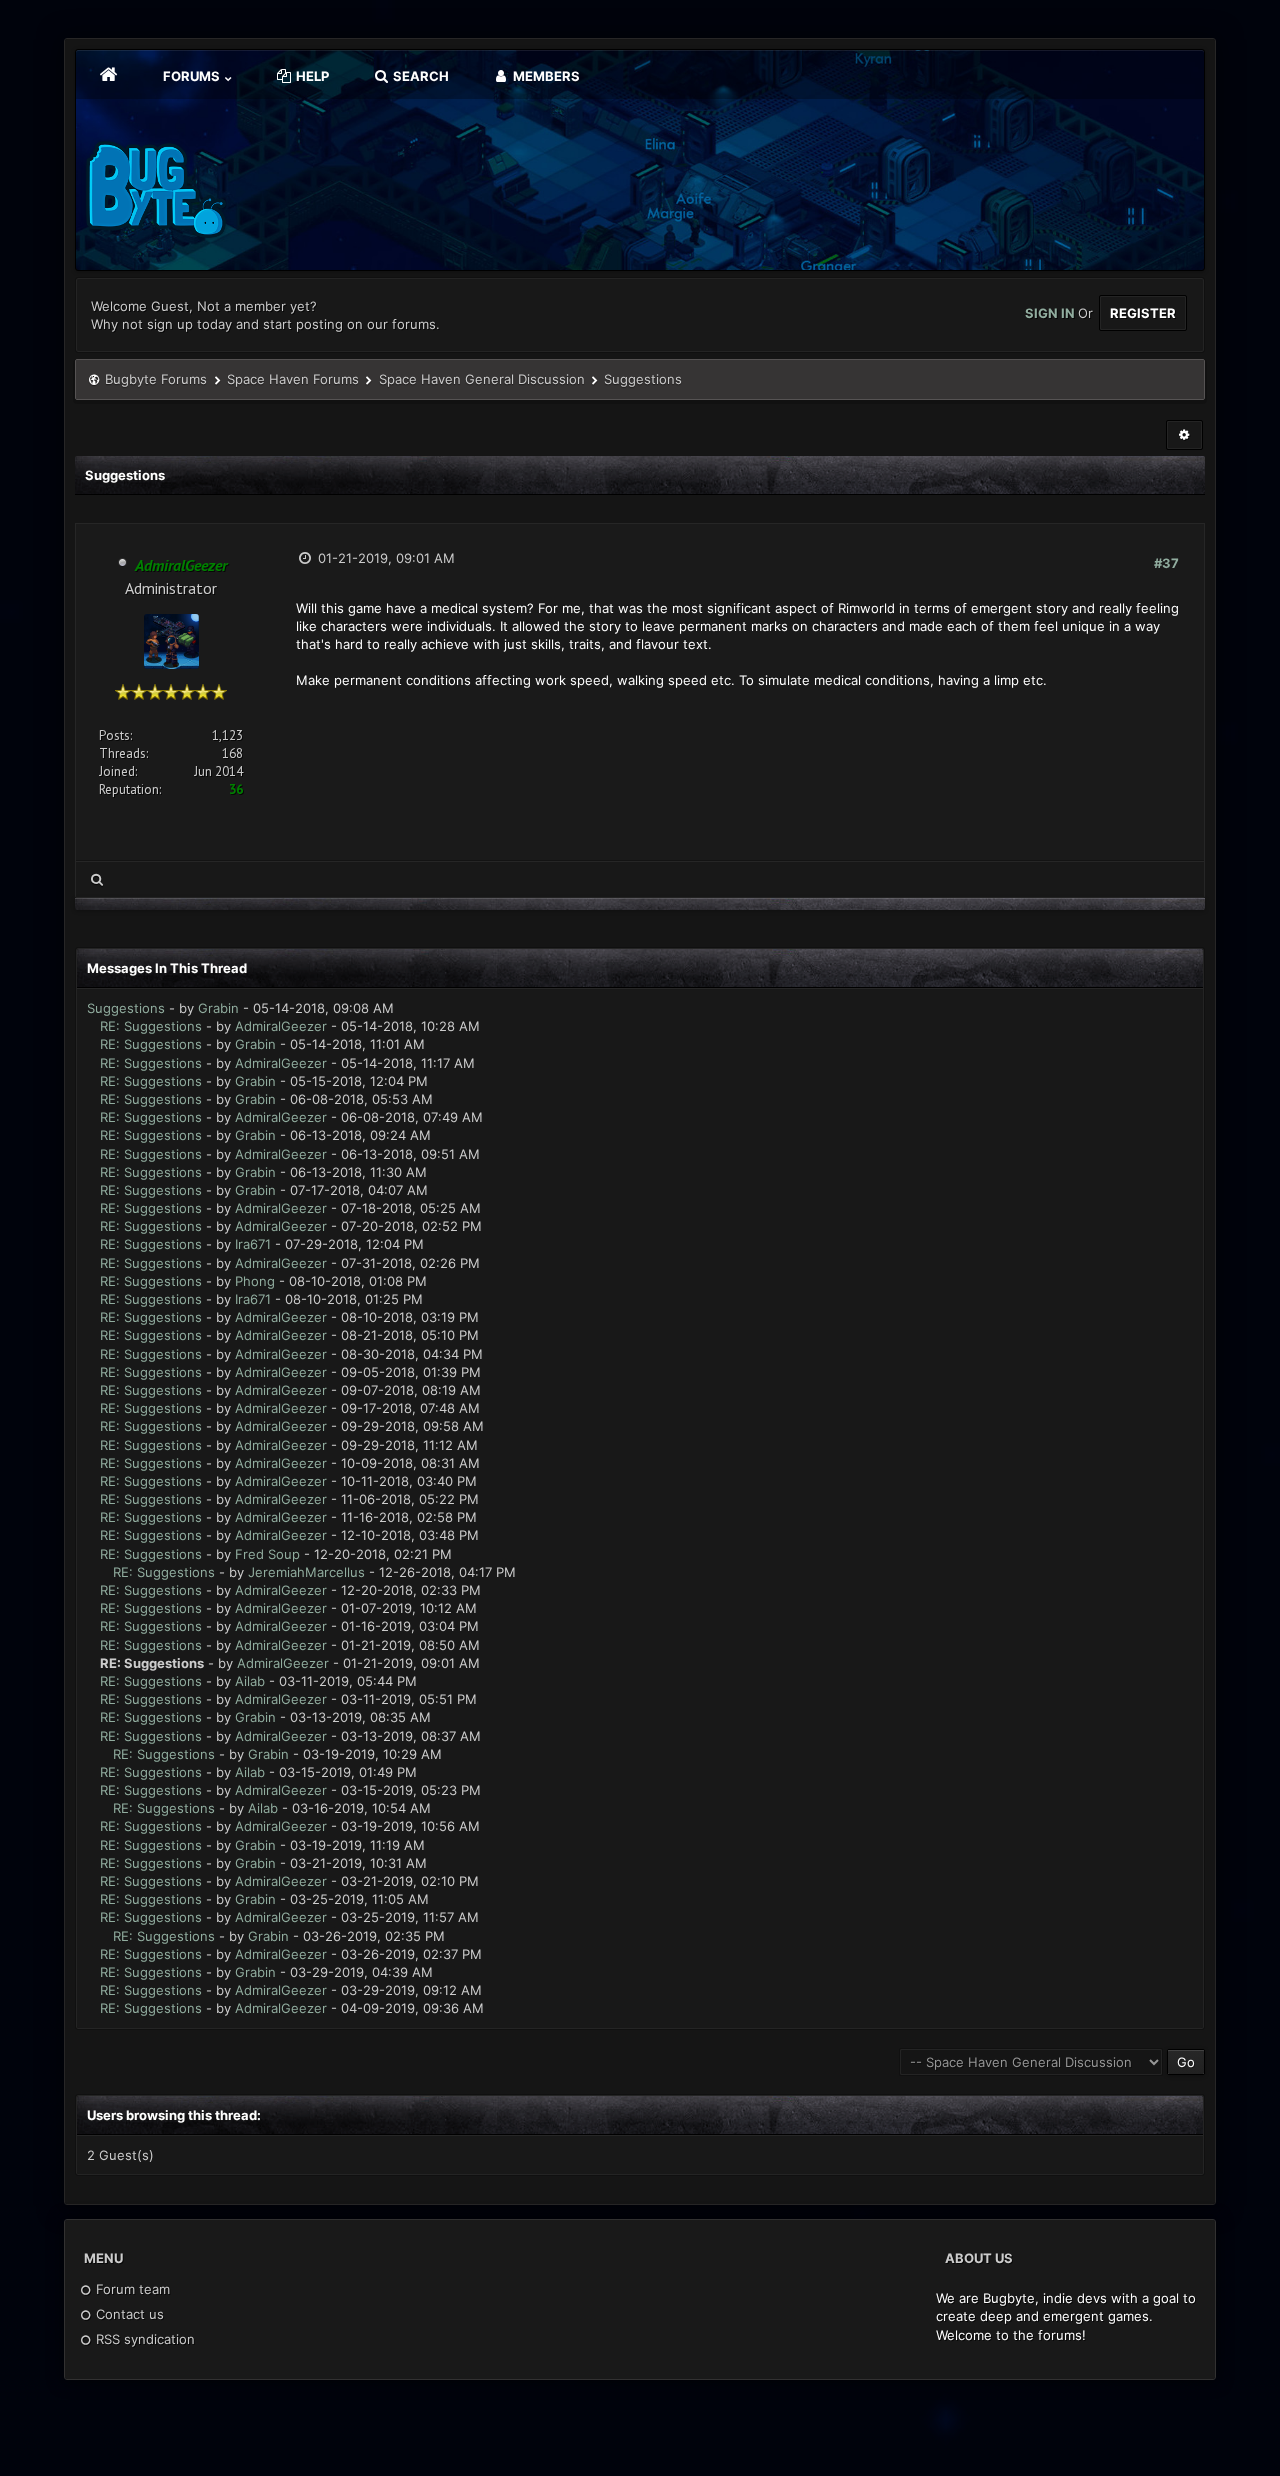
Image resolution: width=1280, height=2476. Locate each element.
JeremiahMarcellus (306, 1572)
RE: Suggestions (151, 1026)
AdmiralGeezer (281, 1026)
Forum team (131, 2289)
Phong (255, 1281)
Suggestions (126, 1008)
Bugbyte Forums (156, 379)
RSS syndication (143, 2339)
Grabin (218, 1008)
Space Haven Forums (293, 379)
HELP (311, 76)
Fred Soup (267, 1554)
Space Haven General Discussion (482, 379)
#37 (1166, 563)
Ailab (250, 1681)
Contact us (128, 2314)
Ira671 (253, 1244)
